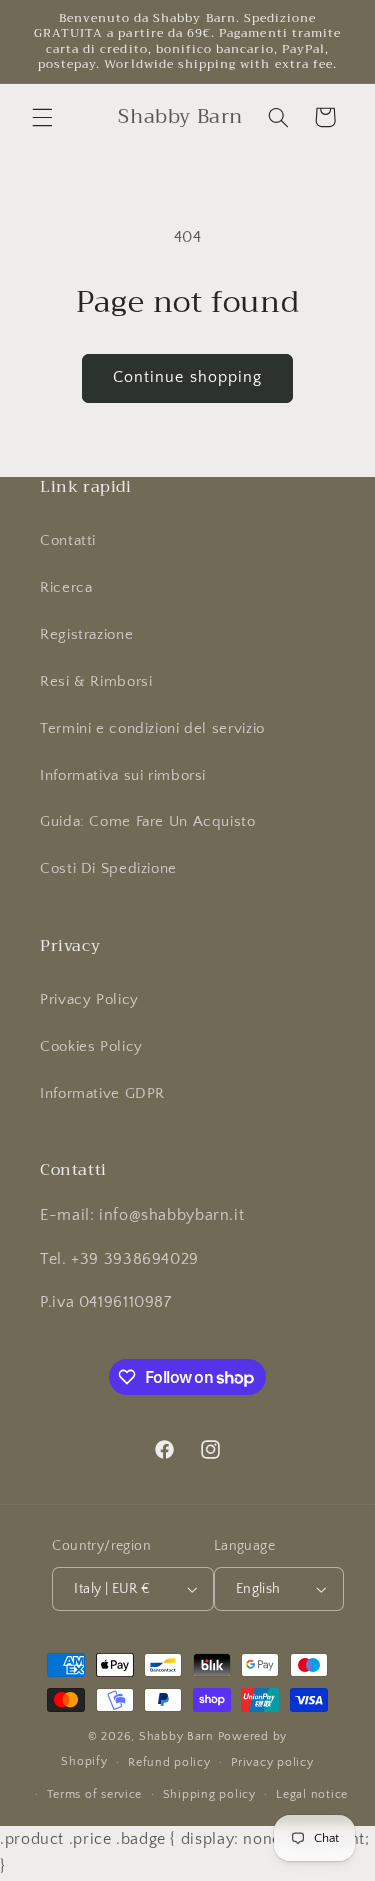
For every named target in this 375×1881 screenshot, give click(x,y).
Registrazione (86, 635)
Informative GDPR (102, 1094)
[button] (42, 117)
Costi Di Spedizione (108, 869)
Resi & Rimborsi (96, 682)
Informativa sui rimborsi (123, 776)
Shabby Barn (176, 1736)
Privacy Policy (89, 1000)
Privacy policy (272, 1762)
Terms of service (94, 1794)
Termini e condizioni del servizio (152, 729)
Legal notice (312, 1794)
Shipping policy (209, 1794)
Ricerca (66, 588)
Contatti (68, 541)
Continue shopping (187, 377)
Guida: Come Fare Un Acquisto (148, 822)
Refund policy (169, 1762)
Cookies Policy (91, 1047)
